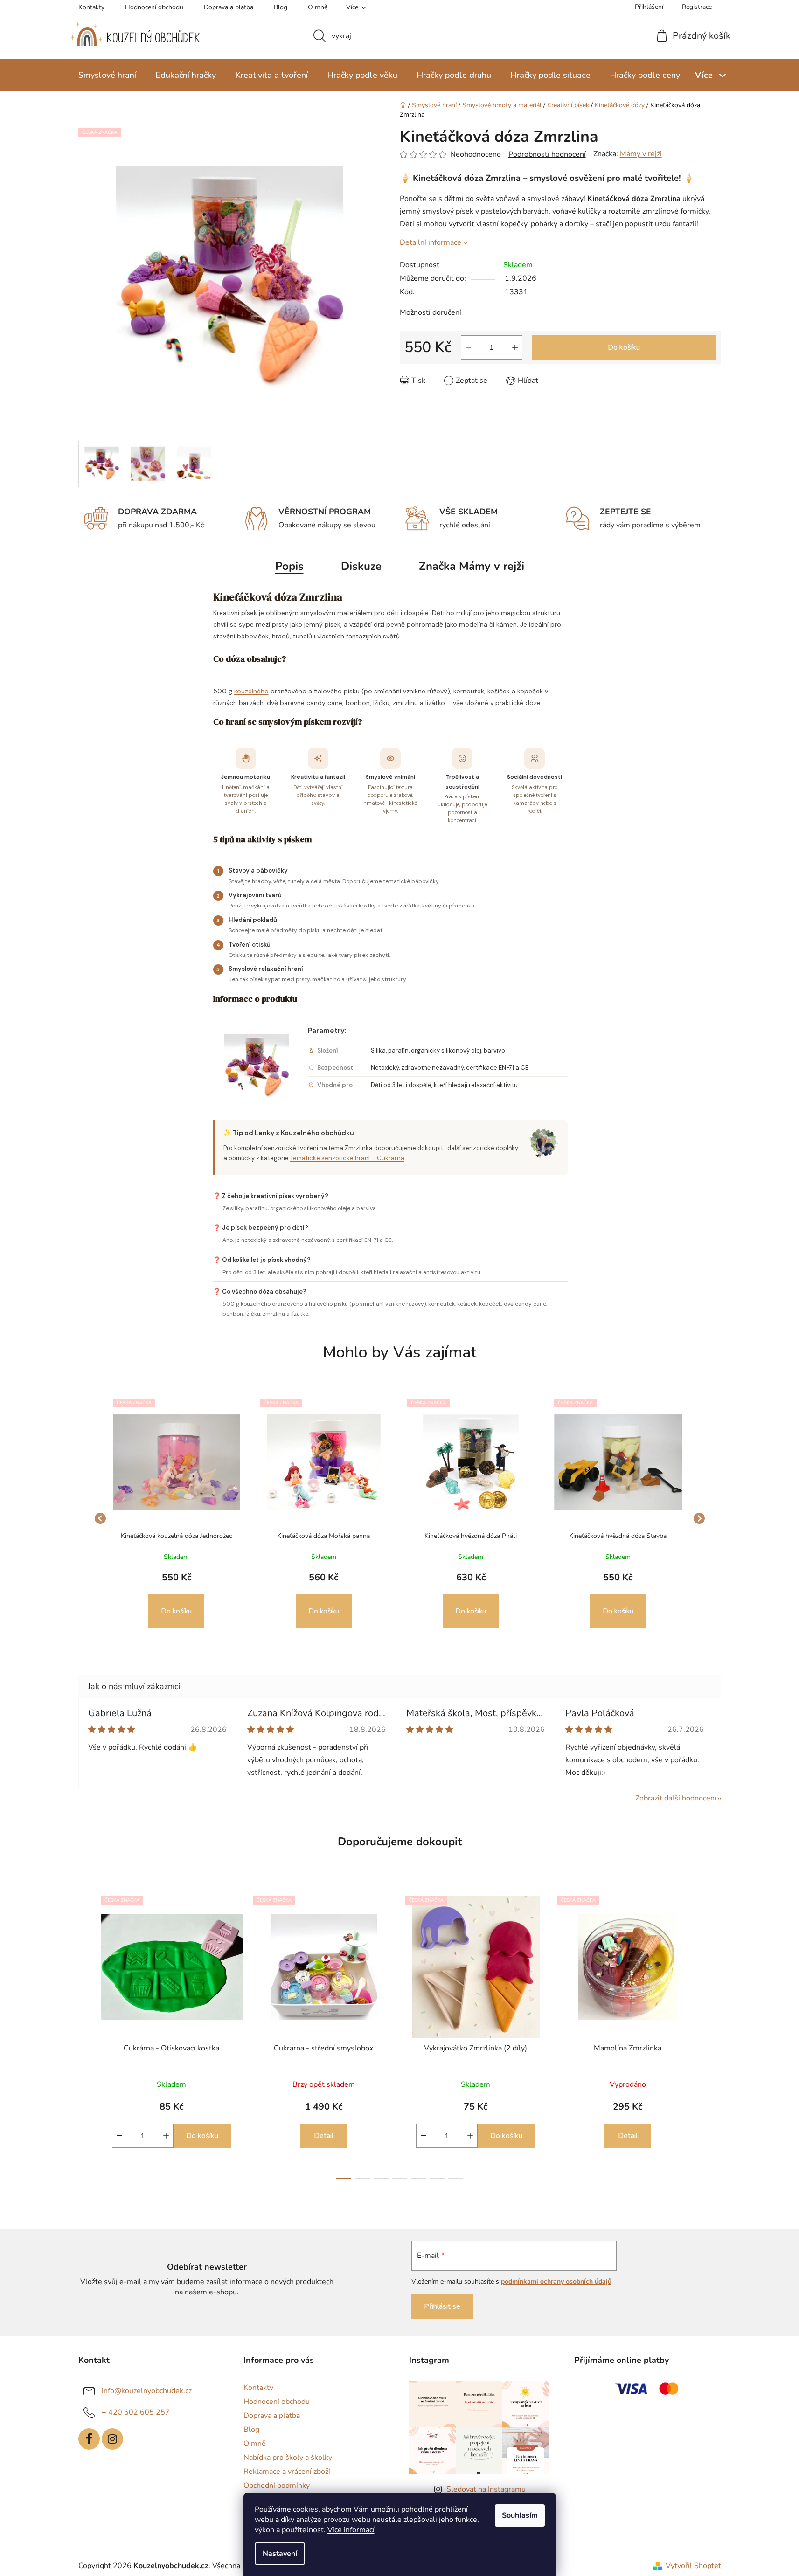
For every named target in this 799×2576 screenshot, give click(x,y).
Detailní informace (431, 242)
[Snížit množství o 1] (468, 347)
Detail (324, 2136)
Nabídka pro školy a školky (288, 2458)
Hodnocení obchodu (154, 7)
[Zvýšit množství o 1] (515, 347)
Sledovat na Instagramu (486, 2489)
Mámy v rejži (641, 154)
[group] (177, 1518)
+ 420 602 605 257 (136, 2412)
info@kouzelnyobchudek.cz (147, 2390)
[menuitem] (107, 75)
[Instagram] (112, 2439)
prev (86, 2035)
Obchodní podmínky (277, 2486)
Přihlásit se (442, 2306)
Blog (281, 7)
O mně (318, 7)
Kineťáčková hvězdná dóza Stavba (618, 1536)
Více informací (351, 2530)
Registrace (697, 7)
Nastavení (280, 2554)
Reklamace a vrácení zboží (287, 2472)
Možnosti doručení (431, 312)
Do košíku (624, 347)
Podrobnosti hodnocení (547, 154)
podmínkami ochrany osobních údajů (556, 2282)
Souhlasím (520, 2515)
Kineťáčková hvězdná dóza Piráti (471, 1536)
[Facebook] (89, 2439)
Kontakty (91, 7)
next (714, 2035)
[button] (177, 1600)
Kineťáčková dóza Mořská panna (323, 1536)
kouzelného (251, 691)
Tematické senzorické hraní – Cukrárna (347, 1158)
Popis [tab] (289, 566)
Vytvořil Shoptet (693, 2566)
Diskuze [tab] (361, 566)
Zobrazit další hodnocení (676, 1798)
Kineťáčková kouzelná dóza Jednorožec (176, 1536)
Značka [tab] (472, 566)
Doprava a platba (229, 7)
